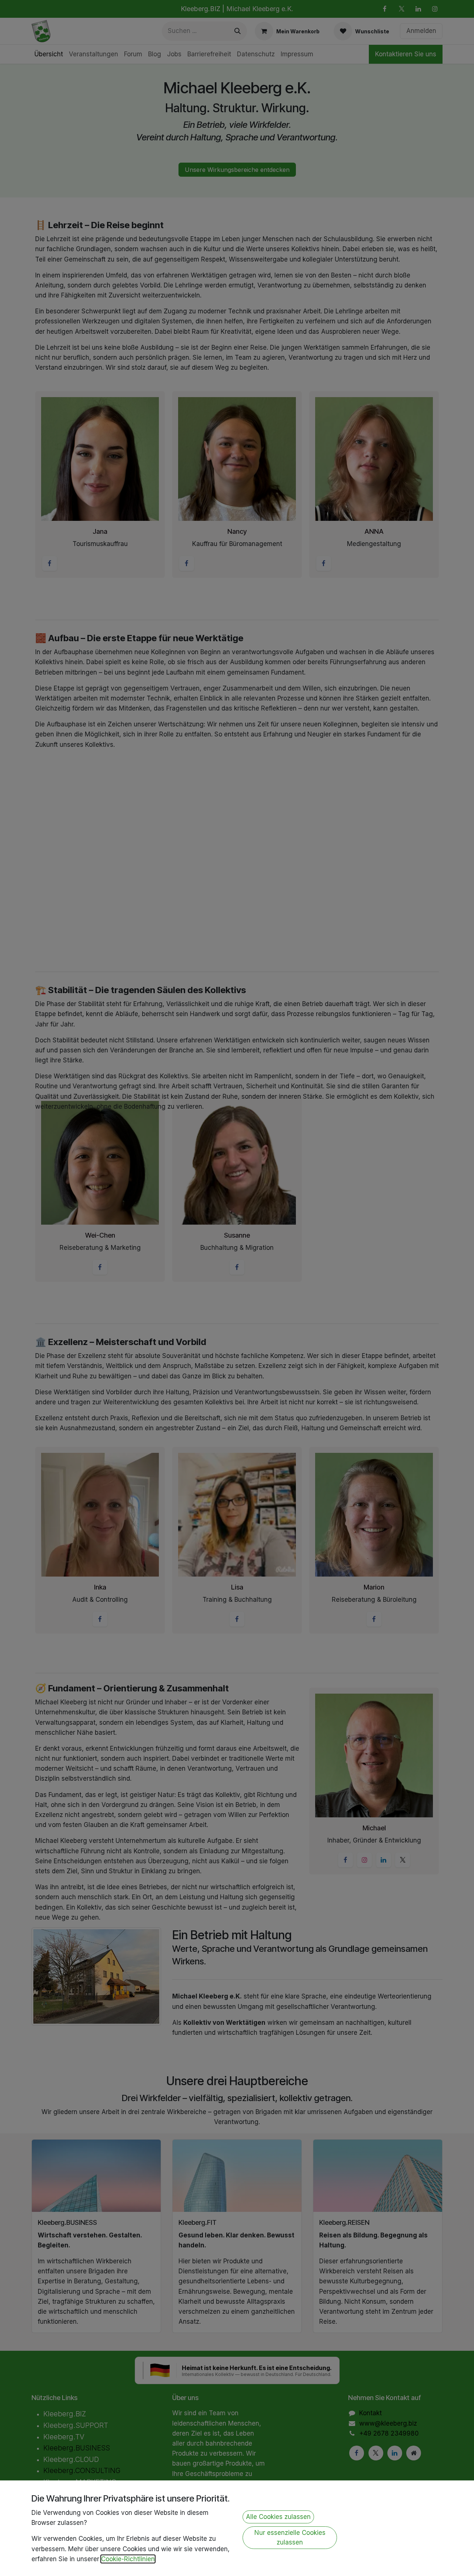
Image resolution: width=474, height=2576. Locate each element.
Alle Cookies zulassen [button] (278, 2517)
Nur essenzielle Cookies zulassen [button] (290, 2537)
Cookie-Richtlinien (128, 2559)
